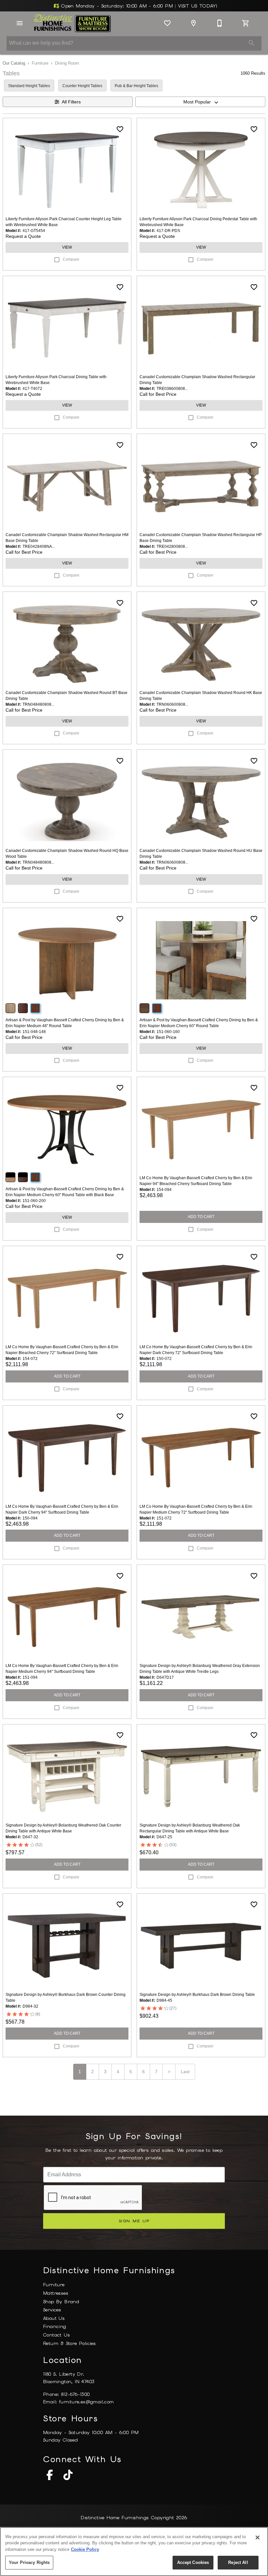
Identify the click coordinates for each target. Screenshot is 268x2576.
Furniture (40, 63)
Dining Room (67, 63)
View (67, 247)
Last (185, 2072)
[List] (167, 23)
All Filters (71, 102)
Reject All (238, 2562)
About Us (54, 2318)
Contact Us (57, 2335)
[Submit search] (252, 43)
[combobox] (200, 102)
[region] (134, 2552)
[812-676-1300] (220, 23)
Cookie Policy (85, 2549)
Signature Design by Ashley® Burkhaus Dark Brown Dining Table (197, 1995)
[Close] (258, 2537)
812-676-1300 (75, 2394)
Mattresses (56, 2293)
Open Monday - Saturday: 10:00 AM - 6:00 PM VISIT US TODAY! (138, 6)
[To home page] (72, 23)
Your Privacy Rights (29, 2562)
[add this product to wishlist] (120, 129)
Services (52, 2310)
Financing (55, 2326)
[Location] (193, 23)
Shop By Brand (61, 2302)
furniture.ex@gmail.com (87, 2402)
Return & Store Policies (69, 2343)
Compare (71, 259)
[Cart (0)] (246, 23)
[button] (20, 23)
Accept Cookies (193, 2562)
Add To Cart (201, 1217)
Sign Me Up (134, 2221)
